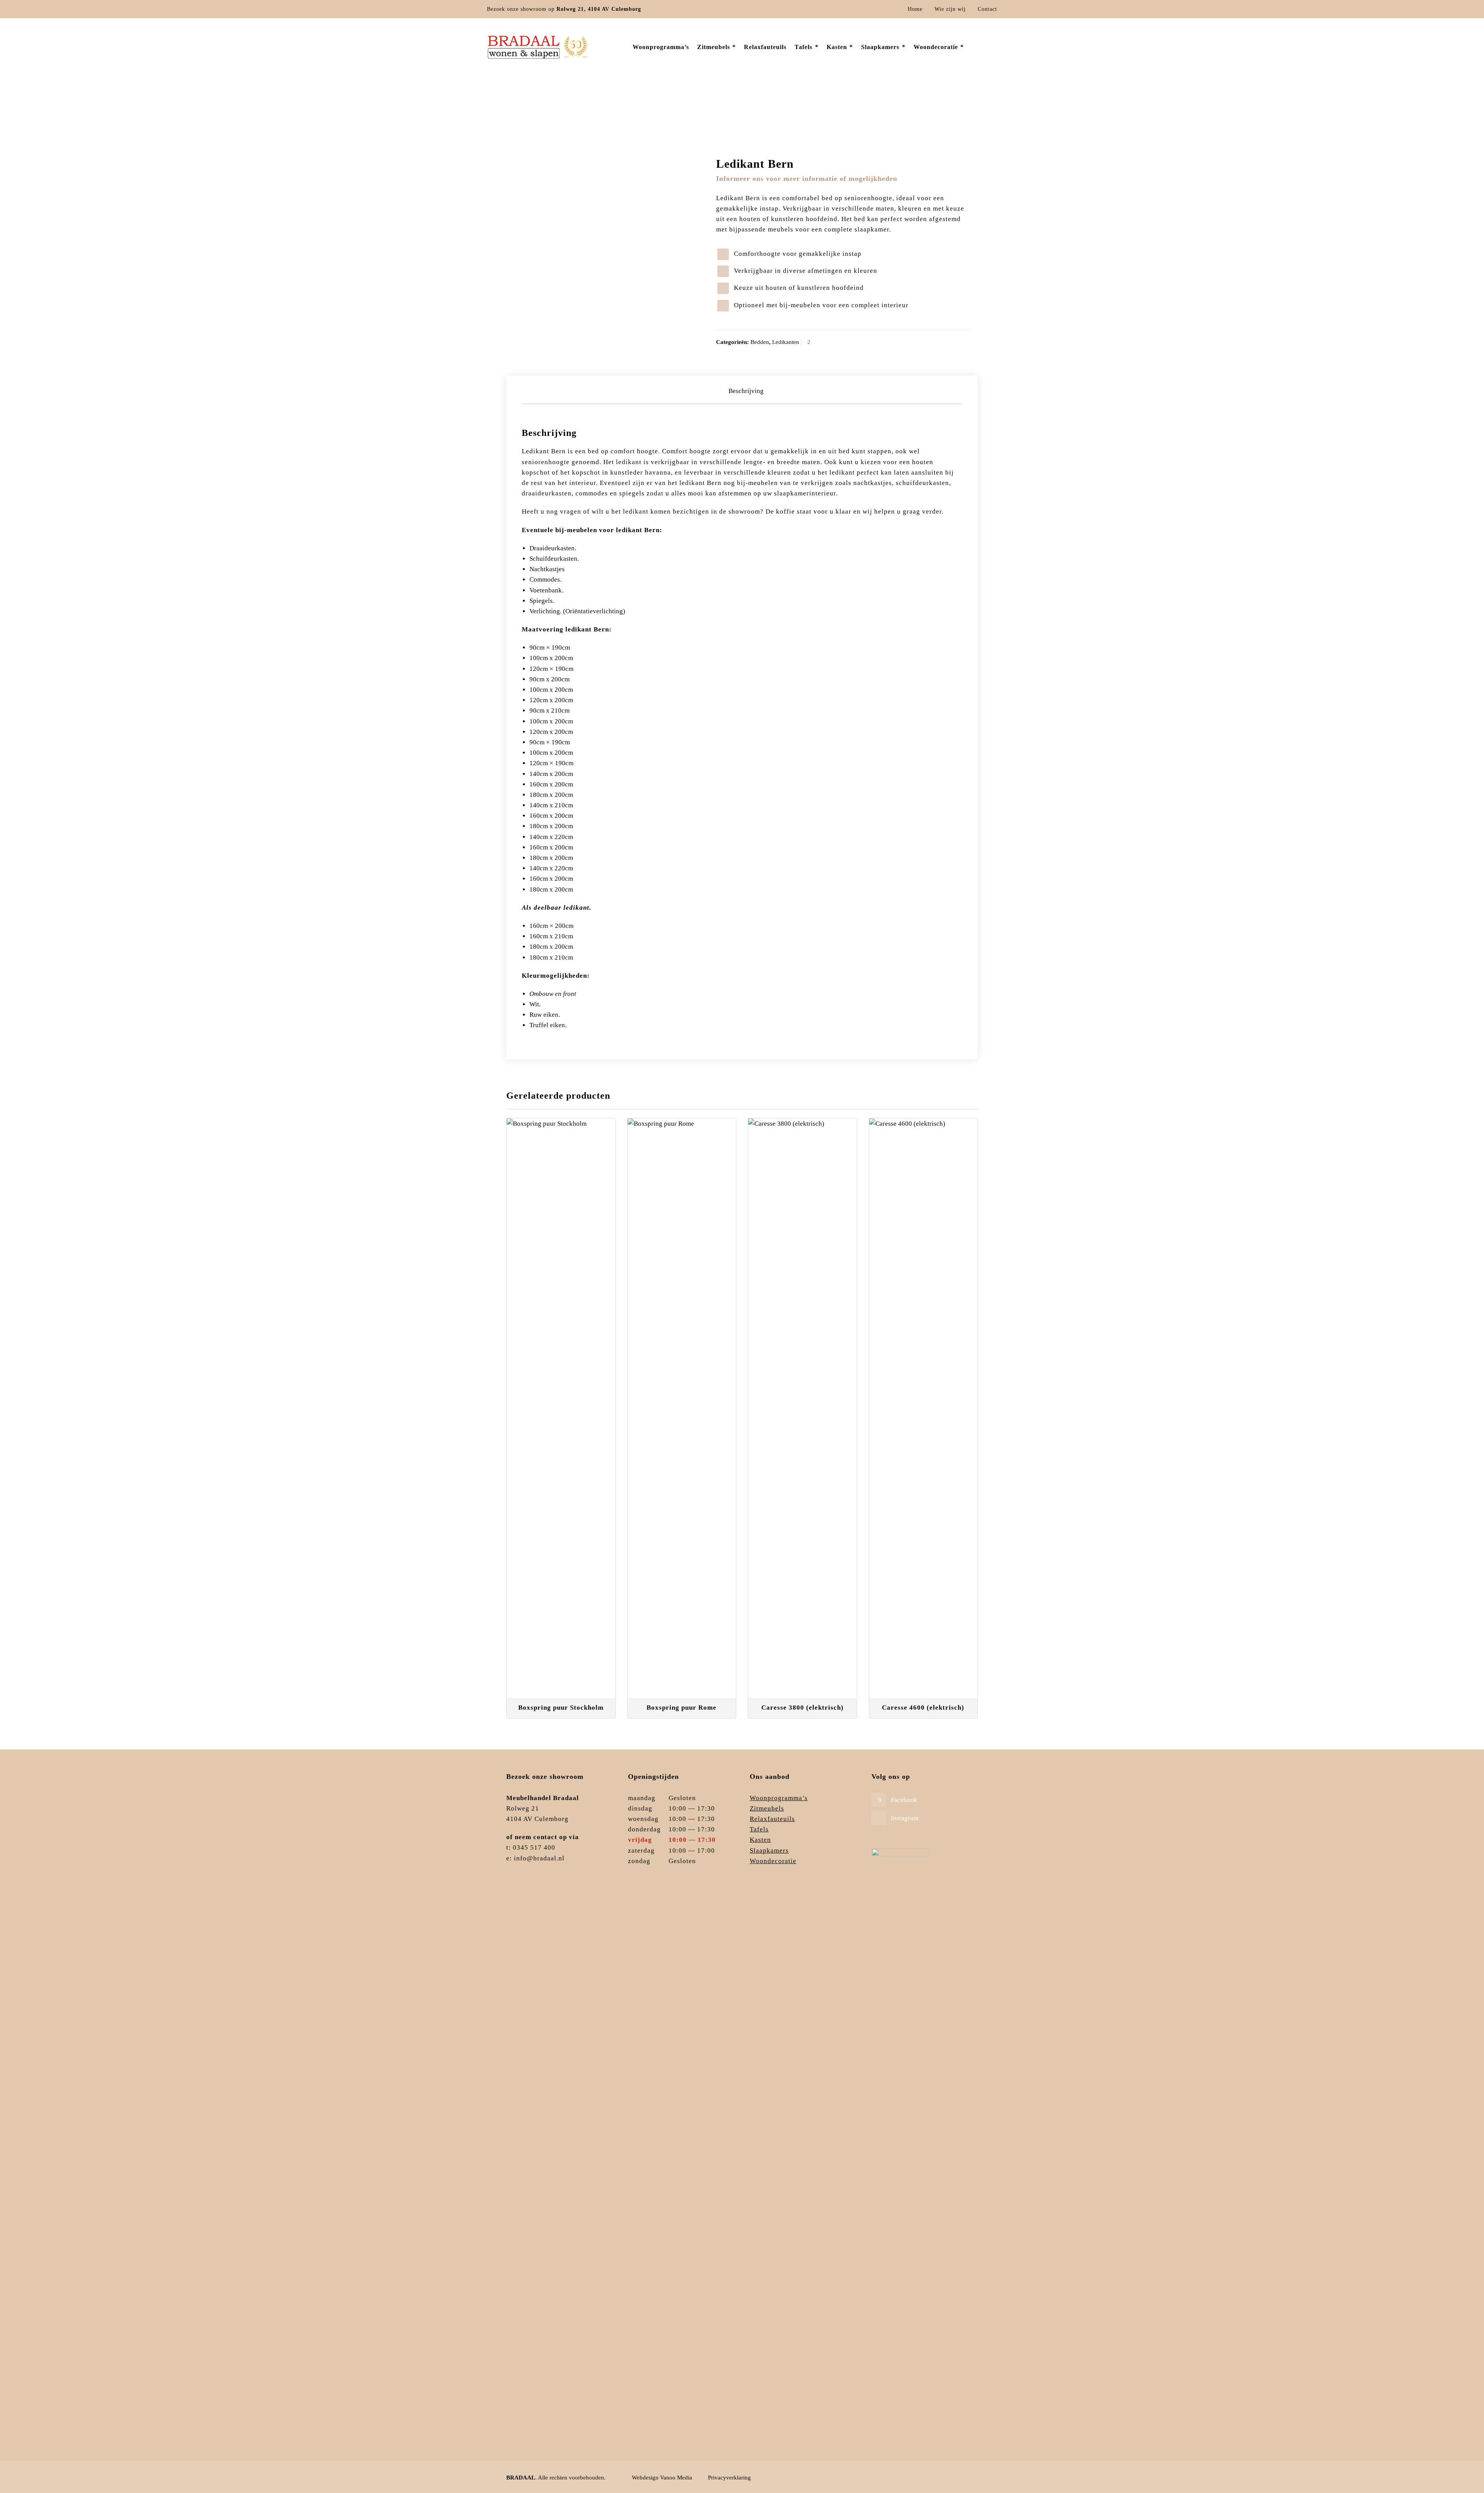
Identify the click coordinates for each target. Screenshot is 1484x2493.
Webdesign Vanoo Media (662, 2478)
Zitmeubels (767, 1808)
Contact (987, 9)
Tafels (759, 1829)
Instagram (905, 1818)
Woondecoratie (773, 1861)
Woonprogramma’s (779, 1798)
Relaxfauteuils (772, 1819)
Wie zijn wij (950, 9)
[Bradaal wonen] (538, 47)
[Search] (992, 48)
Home (915, 9)
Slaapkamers (905, 114)
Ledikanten (786, 342)
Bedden (933, 114)
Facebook (904, 1800)
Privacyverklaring (729, 2478)
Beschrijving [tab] (746, 391)
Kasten (760, 1840)
